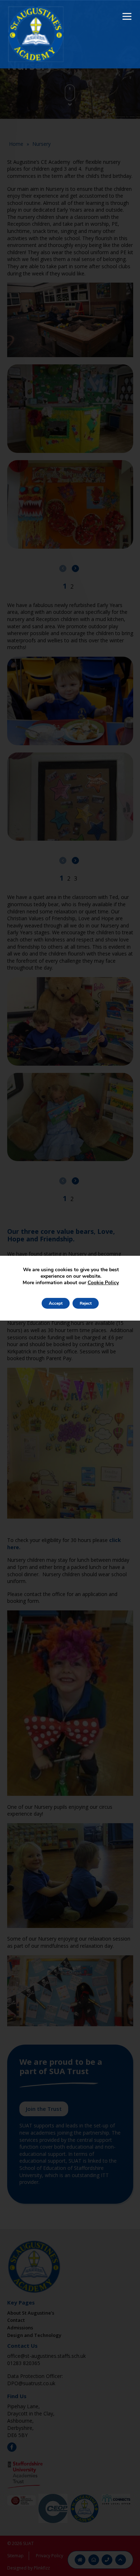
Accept (56, 1303)
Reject (86, 1303)
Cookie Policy (103, 1283)
